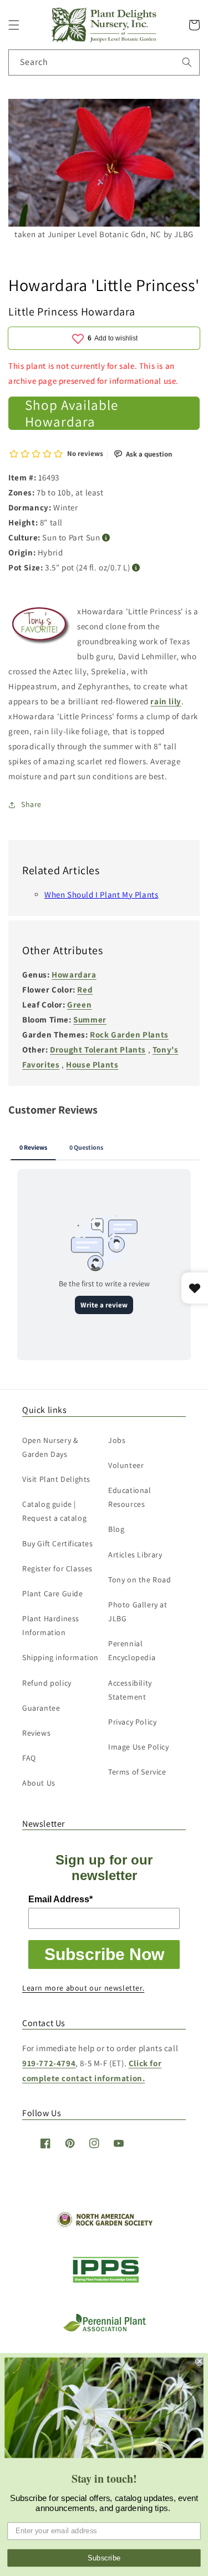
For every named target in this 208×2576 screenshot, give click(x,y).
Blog (116, 1529)
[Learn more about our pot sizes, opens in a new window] (136, 568)
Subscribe (104, 2558)
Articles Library (135, 1555)
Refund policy (47, 1683)
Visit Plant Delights (56, 1479)
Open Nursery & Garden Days (50, 1447)
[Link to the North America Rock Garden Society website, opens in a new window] (104, 2225)
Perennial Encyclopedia (132, 1650)
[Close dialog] (200, 2361)
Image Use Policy (139, 1747)
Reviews (36, 1733)
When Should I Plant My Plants (101, 894)
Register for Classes (57, 1568)
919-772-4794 (49, 2063)
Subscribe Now (104, 1954)
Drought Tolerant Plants (98, 1049)
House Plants (92, 1064)
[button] (14, 25)
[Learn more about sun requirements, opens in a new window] (106, 538)
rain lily (166, 701)
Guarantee (41, 1708)
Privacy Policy (132, 1722)
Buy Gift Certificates (58, 1543)
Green (79, 1004)
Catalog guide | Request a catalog (54, 1511)
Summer (90, 1019)
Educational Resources (130, 1497)
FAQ (29, 1758)
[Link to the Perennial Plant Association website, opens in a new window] (104, 2329)
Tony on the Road (140, 1580)
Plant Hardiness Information (51, 1625)
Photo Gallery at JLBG (138, 1612)
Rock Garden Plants (129, 1034)
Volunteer (126, 1465)
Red (85, 989)
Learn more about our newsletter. (83, 1988)
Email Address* (60, 1899)
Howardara (74, 974)
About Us (39, 1783)
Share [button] (31, 804)
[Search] (187, 62)
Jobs (117, 1440)
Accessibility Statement (130, 1690)
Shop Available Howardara (72, 413)
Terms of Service (137, 1772)
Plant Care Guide (53, 1593)
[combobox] (104, 62)
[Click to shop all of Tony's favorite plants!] (41, 629)
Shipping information (60, 1657)
